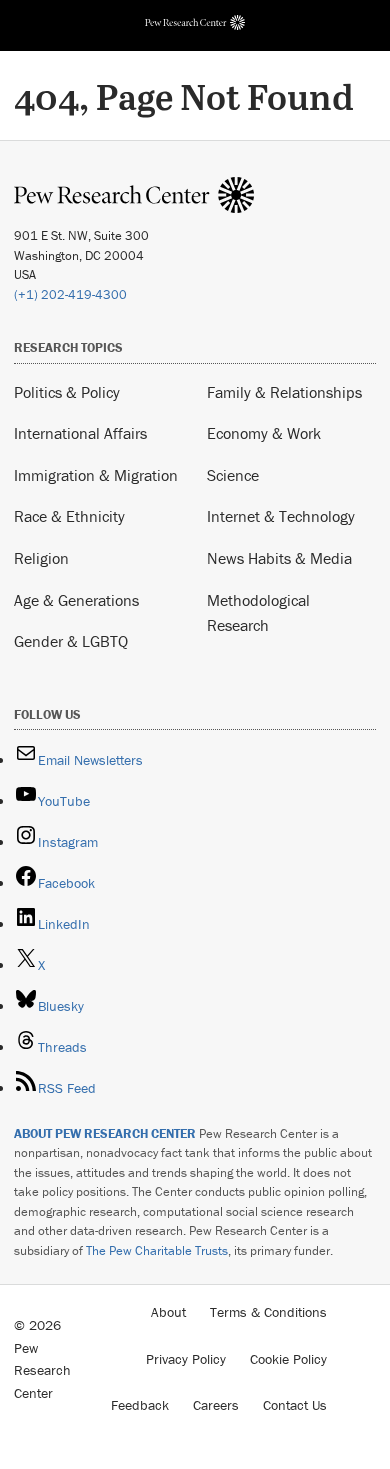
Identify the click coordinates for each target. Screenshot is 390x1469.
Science (233, 475)
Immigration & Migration (96, 475)
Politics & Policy (67, 392)
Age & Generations (76, 600)
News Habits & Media (279, 558)
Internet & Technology (281, 516)
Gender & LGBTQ (71, 641)
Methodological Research (258, 613)
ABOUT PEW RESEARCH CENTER (105, 1133)
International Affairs (80, 433)
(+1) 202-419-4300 (70, 294)
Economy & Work (264, 433)
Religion (41, 558)
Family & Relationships (284, 392)
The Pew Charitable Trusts (157, 1250)
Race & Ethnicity (69, 516)
